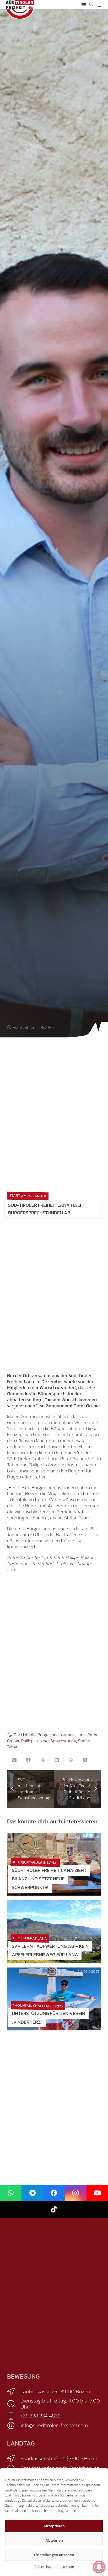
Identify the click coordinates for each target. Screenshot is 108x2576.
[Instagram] (75, 2193)
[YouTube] (97, 2193)
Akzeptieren (54, 2526)
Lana (81, 1735)
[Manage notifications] (99, 2567)
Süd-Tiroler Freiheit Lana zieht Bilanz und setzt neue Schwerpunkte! (49, 1879)
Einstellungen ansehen (54, 2555)
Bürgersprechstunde (56, 1735)
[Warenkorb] (99, 5)
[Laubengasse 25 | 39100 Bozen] (14, 2392)
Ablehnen (54, 2540)
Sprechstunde (63, 1741)
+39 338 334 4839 (40, 2416)
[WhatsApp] (11, 2193)
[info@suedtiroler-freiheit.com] (14, 2426)
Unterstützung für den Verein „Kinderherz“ (48, 2018)
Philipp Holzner (35, 1741)
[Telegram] (32, 2193)
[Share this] (28, 1760)
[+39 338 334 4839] (14, 2416)
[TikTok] (54, 2209)
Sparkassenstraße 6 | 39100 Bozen (60, 2458)
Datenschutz (43, 2567)
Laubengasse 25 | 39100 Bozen (55, 2391)
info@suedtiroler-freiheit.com (54, 2425)
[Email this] (14, 1760)
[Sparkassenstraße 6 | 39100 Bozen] (14, 2459)
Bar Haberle (25, 1735)
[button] (84, 5)
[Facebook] (54, 2193)
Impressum (66, 2567)
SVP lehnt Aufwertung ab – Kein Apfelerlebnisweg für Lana (50, 1950)
